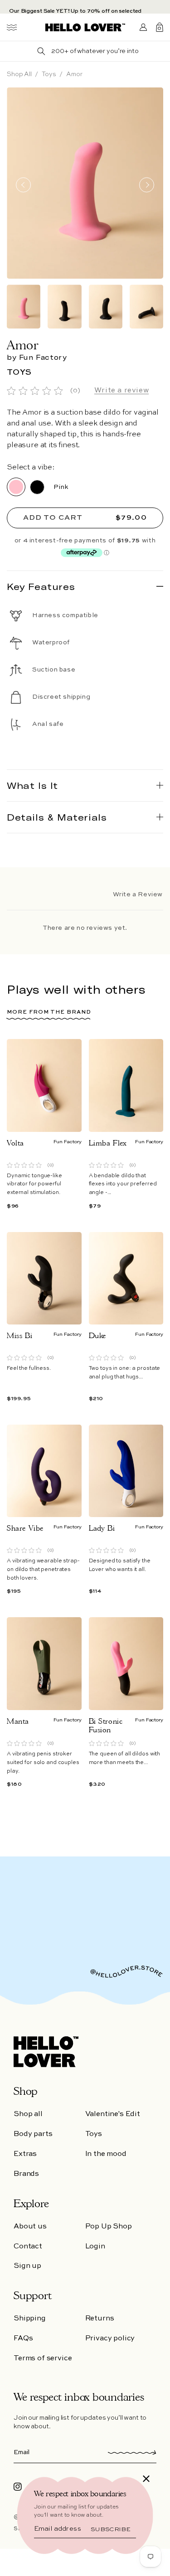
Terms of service (43, 2359)
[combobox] (95, 51)
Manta (18, 1721)
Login (95, 2247)
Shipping (30, 2319)
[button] (12, 27)
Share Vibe (25, 1528)
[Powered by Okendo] (39, 895)
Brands (26, 2174)
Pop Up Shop (109, 2227)
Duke (97, 1336)
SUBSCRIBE (110, 2529)
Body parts (33, 2134)
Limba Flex (108, 1143)
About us (30, 2227)
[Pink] (16, 487)
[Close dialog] (146, 2479)
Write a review (121, 391)
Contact (28, 2247)
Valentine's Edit (113, 2114)
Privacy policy (110, 2339)
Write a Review (138, 894)
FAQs (23, 2339)
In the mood (106, 2154)
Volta (15, 1143)
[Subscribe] (128, 2452)
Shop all (19, 74)
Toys (49, 74)
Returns (100, 2319)
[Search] (41, 51)
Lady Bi (102, 1528)
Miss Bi (19, 1336)
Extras (25, 2154)
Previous (23, 185)
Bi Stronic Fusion (106, 1725)
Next (147, 185)
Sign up (27, 2266)
